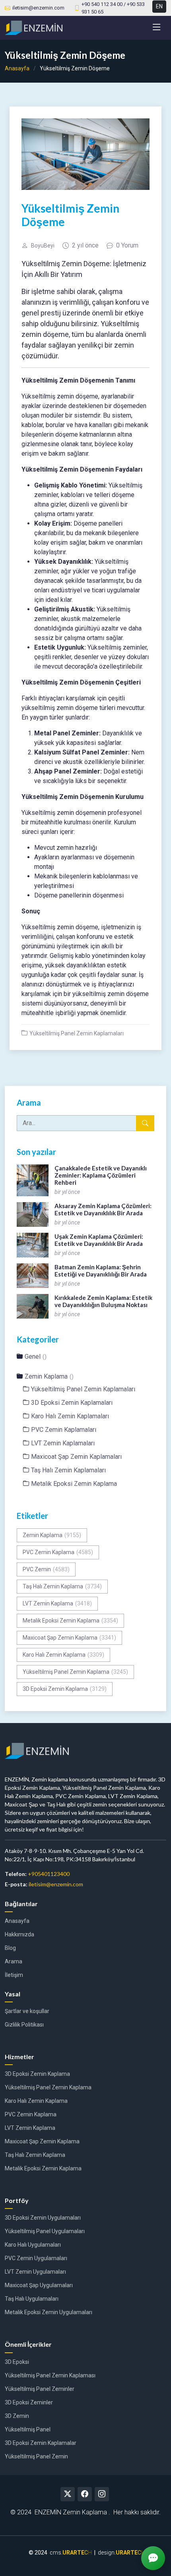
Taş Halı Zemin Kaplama (62, 1586)
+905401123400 (49, 1874)
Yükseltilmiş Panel (28, 2429)
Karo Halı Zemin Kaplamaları (70, 1416)
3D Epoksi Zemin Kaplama (65, 1689)
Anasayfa (17, 68)
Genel (36, 1357)
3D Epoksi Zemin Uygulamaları (43, 2218)
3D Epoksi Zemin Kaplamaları (72, 1403)
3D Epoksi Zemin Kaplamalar (41, 2443)
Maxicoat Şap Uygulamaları (39, 2285)
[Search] (145, 1123)
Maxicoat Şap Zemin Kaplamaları (76, 1457)
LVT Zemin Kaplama (57, 1603)
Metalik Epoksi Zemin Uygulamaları (49, 2312)
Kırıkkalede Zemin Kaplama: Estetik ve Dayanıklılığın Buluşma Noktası (103, 1301)
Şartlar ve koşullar (27, 2011)
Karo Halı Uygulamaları (33, 2245)
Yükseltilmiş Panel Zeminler (40, 2389)
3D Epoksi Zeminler (29, 2402)
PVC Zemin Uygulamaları (36, 2258)
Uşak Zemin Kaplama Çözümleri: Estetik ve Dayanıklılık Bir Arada (99, 1240)
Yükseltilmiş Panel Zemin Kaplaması (50, 2375)
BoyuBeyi (43, 246)
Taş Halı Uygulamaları (32, 2299)
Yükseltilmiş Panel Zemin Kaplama (75, 1672)
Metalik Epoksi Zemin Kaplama (74, 1484)
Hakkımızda (19, 1934)
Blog (10, 1948)
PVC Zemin (46, 1569)
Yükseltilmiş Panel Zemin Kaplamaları (77, 1033)
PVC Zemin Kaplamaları (64, 1430)
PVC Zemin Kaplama (58, 1552)
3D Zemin (17, 2416)
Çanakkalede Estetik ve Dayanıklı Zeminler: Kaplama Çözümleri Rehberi (101, 1175)
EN (159, 6)
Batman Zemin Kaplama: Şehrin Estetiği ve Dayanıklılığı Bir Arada (101, 1271)
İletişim (14, 1975)
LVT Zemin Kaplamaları (63, 1443)
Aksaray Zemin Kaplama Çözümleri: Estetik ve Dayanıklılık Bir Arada (103, 1209)
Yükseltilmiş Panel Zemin (36, 2456)
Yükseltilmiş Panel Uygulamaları (45, 2231)
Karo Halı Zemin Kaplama (63, 1655)
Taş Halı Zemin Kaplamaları (68, 1470)
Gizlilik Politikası (24, 2025)
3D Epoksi (17, 2362)
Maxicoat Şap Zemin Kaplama (69, 1638)
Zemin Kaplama (49, 1376)
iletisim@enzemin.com (56, 1884)
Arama (14, 1961)
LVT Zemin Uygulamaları (35, 2272)
